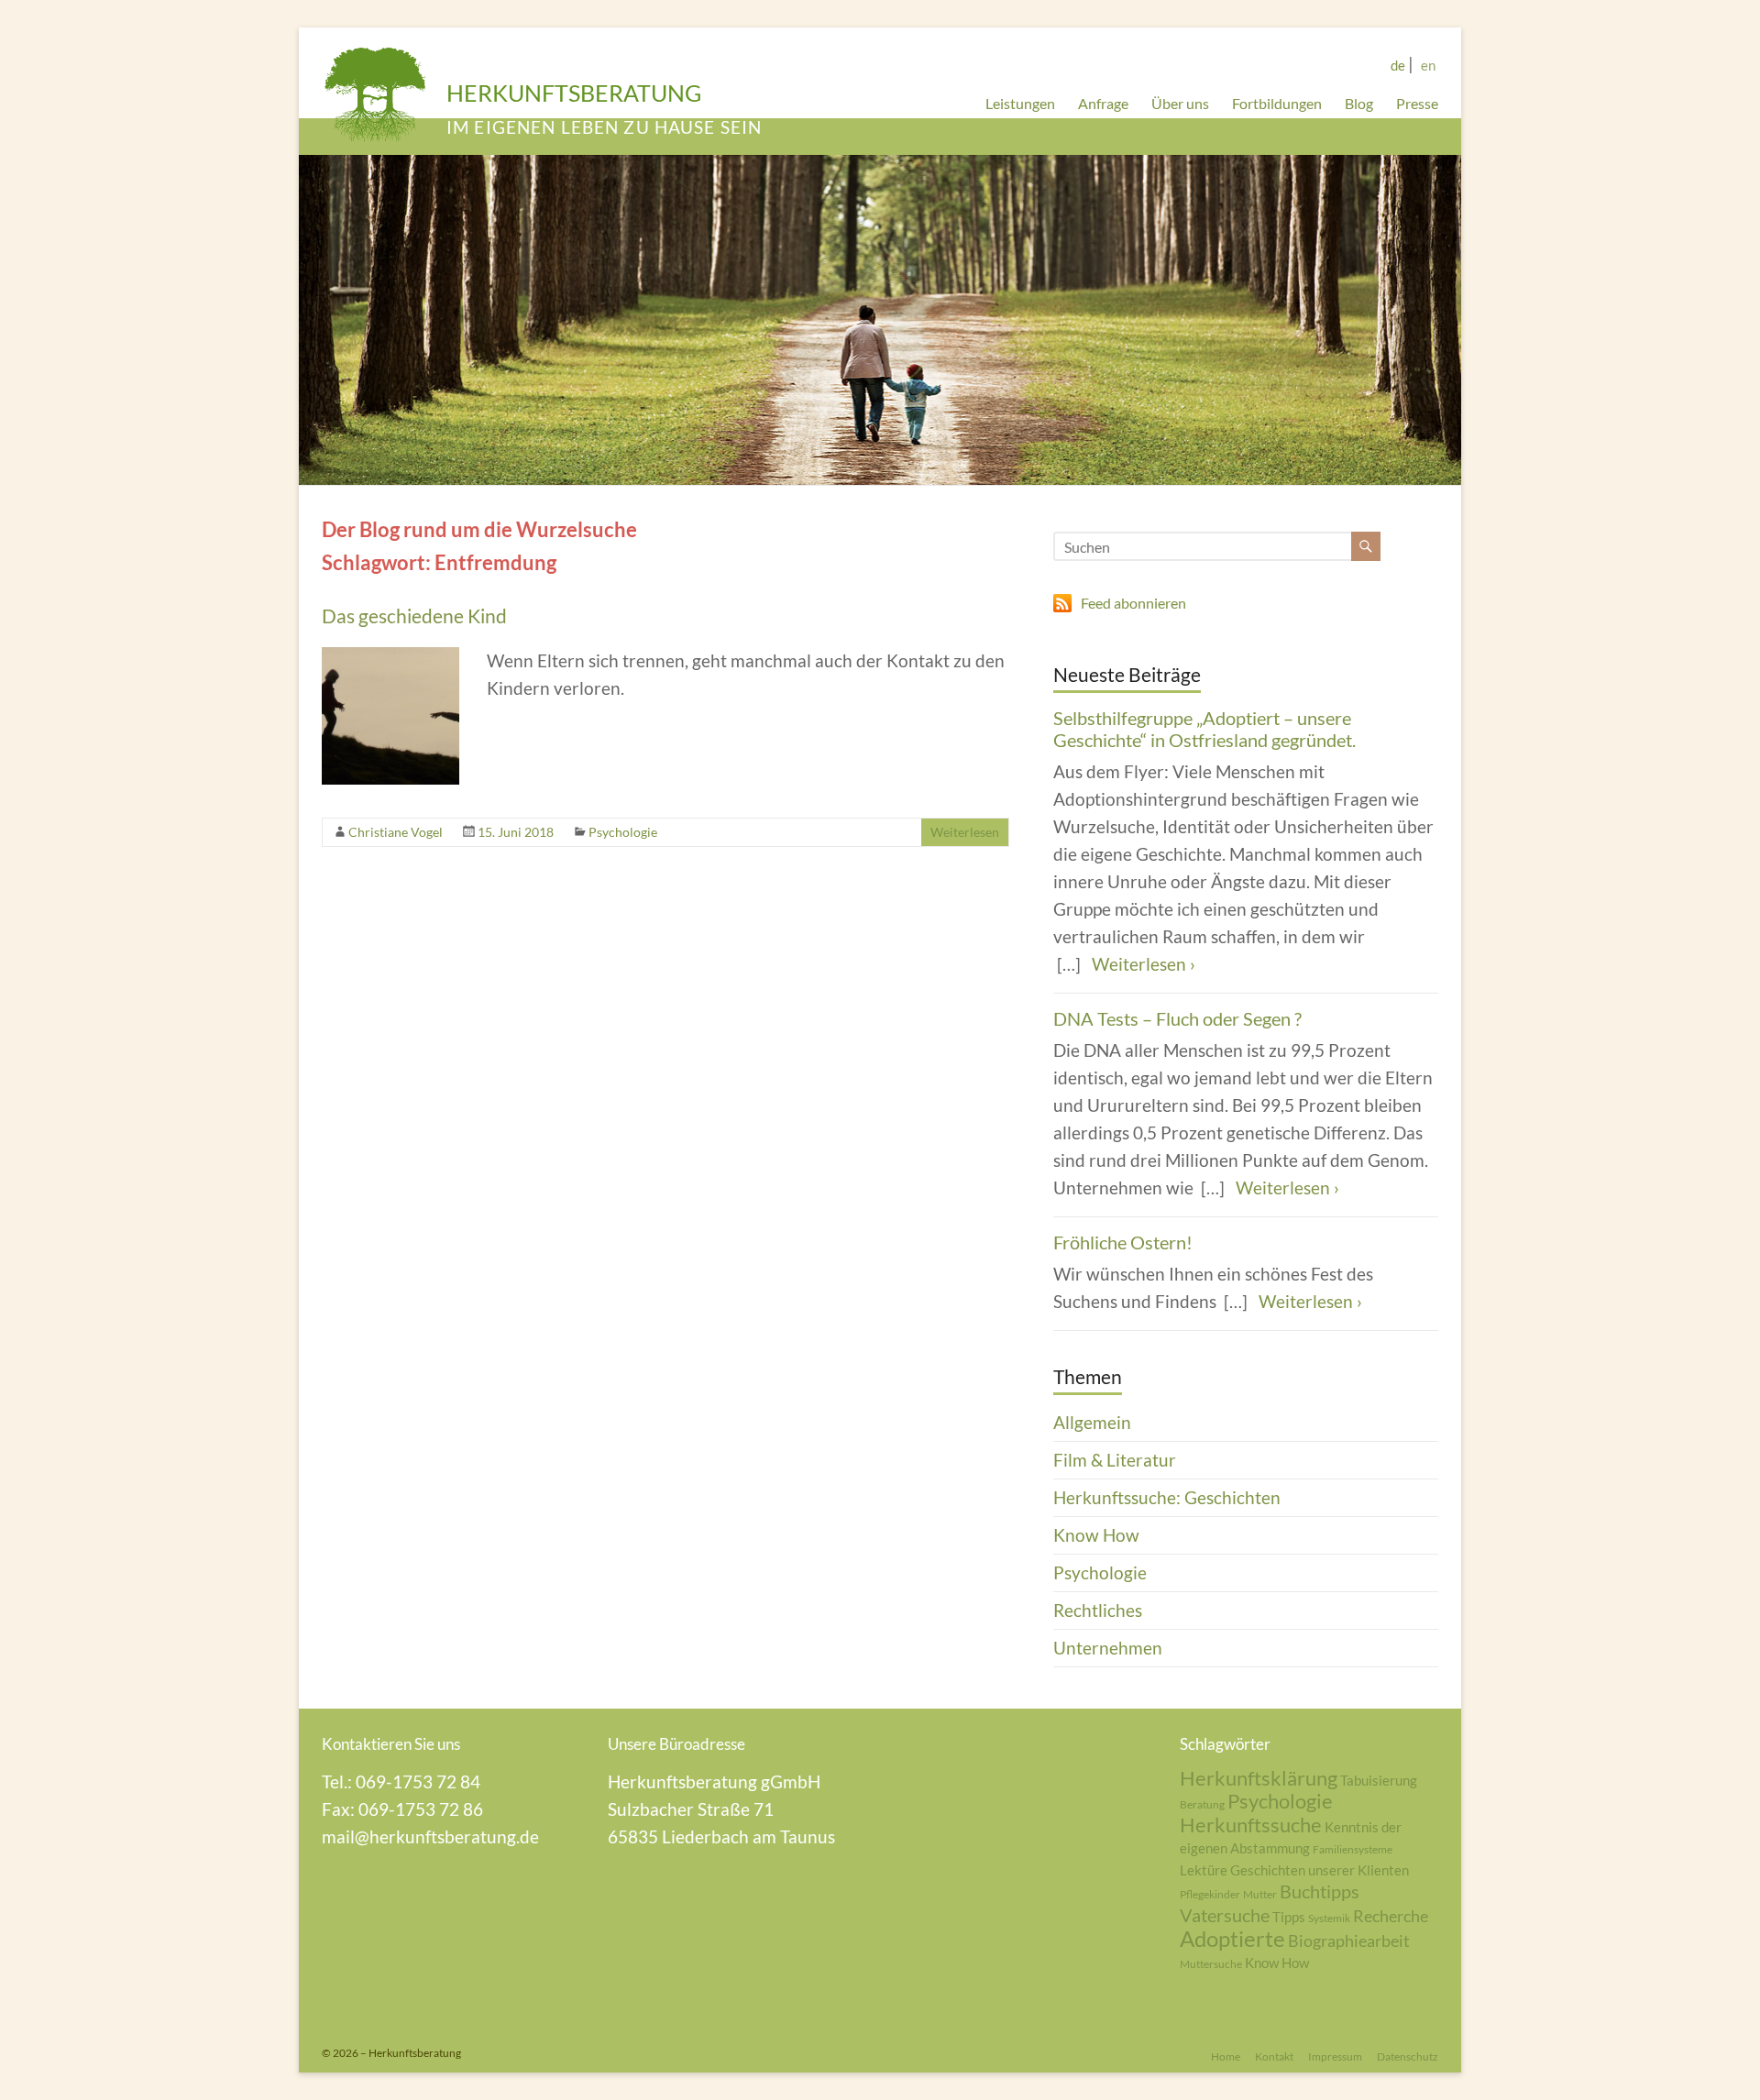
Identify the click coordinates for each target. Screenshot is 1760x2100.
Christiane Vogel (396, 832)
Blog (1359, 103)
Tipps (1289, 1917)
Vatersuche (1225, 1915)
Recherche (1391, 1916)
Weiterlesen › (1144, 964)
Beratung (1202, 1804)
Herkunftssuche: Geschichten (1167, 1497)
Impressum (1335, 2056)
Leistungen (1020, 103)
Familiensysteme (1353, 1849)
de (1398, 65)
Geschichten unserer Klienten (1320, 1870)
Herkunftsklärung (1259, 1778)
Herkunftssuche (1251, 1825)
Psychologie (623, 832)
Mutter (1260, 1894)
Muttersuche (1211, 1964)
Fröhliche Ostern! (1123, 1242)
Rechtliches (1098, 1610)
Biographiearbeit (1349, 1941)
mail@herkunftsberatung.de (430, 1836)
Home (1226, 2056)
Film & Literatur (1115, 1460)
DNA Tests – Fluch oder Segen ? (1177, 1018)
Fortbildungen (1277, 103)
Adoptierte (1232, 1938)
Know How (1096, 1535)
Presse (1417, 103)
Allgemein (1092, 1422)
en (1428, 65)
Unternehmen (1108, 1648)
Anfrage (1103, 103)
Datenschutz (1408, 2056)
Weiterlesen (965, 832)
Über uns (1180, 103)
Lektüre (1204, 1870)
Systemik (1329, 1918)
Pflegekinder (1210, 1894)
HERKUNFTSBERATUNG (574, 93)
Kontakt (1274, 2056)
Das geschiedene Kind (414, 616)
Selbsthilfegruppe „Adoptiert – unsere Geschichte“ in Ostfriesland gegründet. (1204, 729)
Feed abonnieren (1133, 603)
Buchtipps (1320, 1891)
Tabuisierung (1379, 1780)
